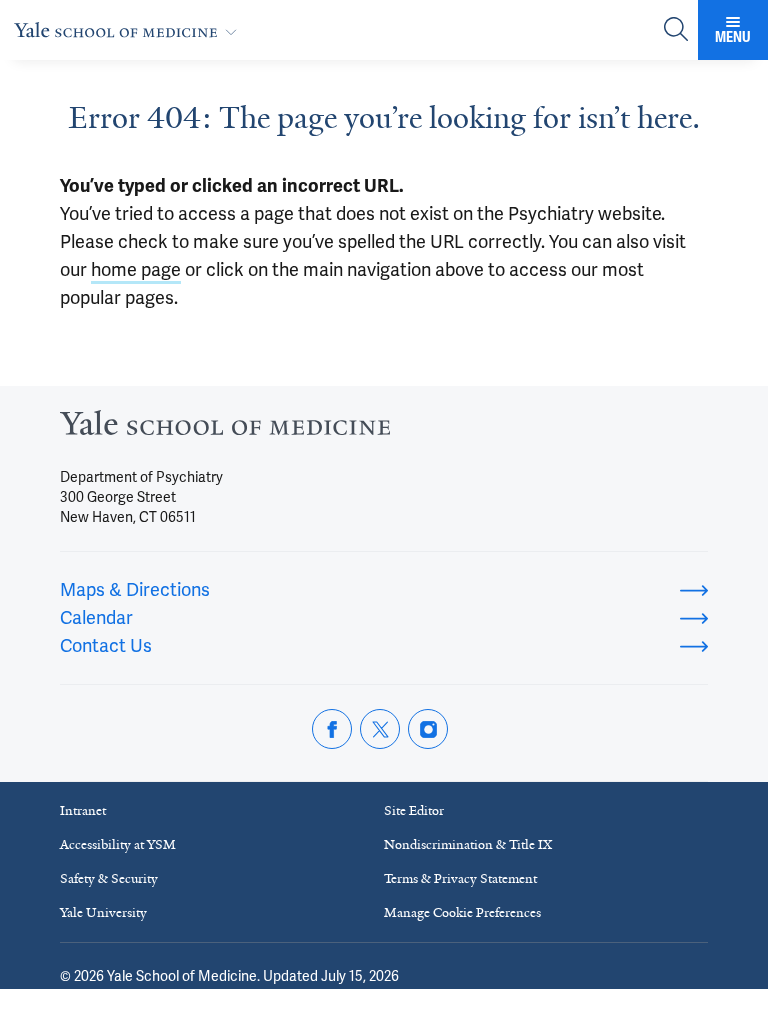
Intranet (83, 810)
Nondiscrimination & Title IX (468, 844)
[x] (380, 729)
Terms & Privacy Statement (460, 878)
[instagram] (428, 729)
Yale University (103, 912)
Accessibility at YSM (118, 844)
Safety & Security (109, 878)
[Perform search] (676, 30)
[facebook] (332, 729)
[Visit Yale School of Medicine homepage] (225, 428)
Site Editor (414, 810)
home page (136, 269)
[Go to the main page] (129, 29)
